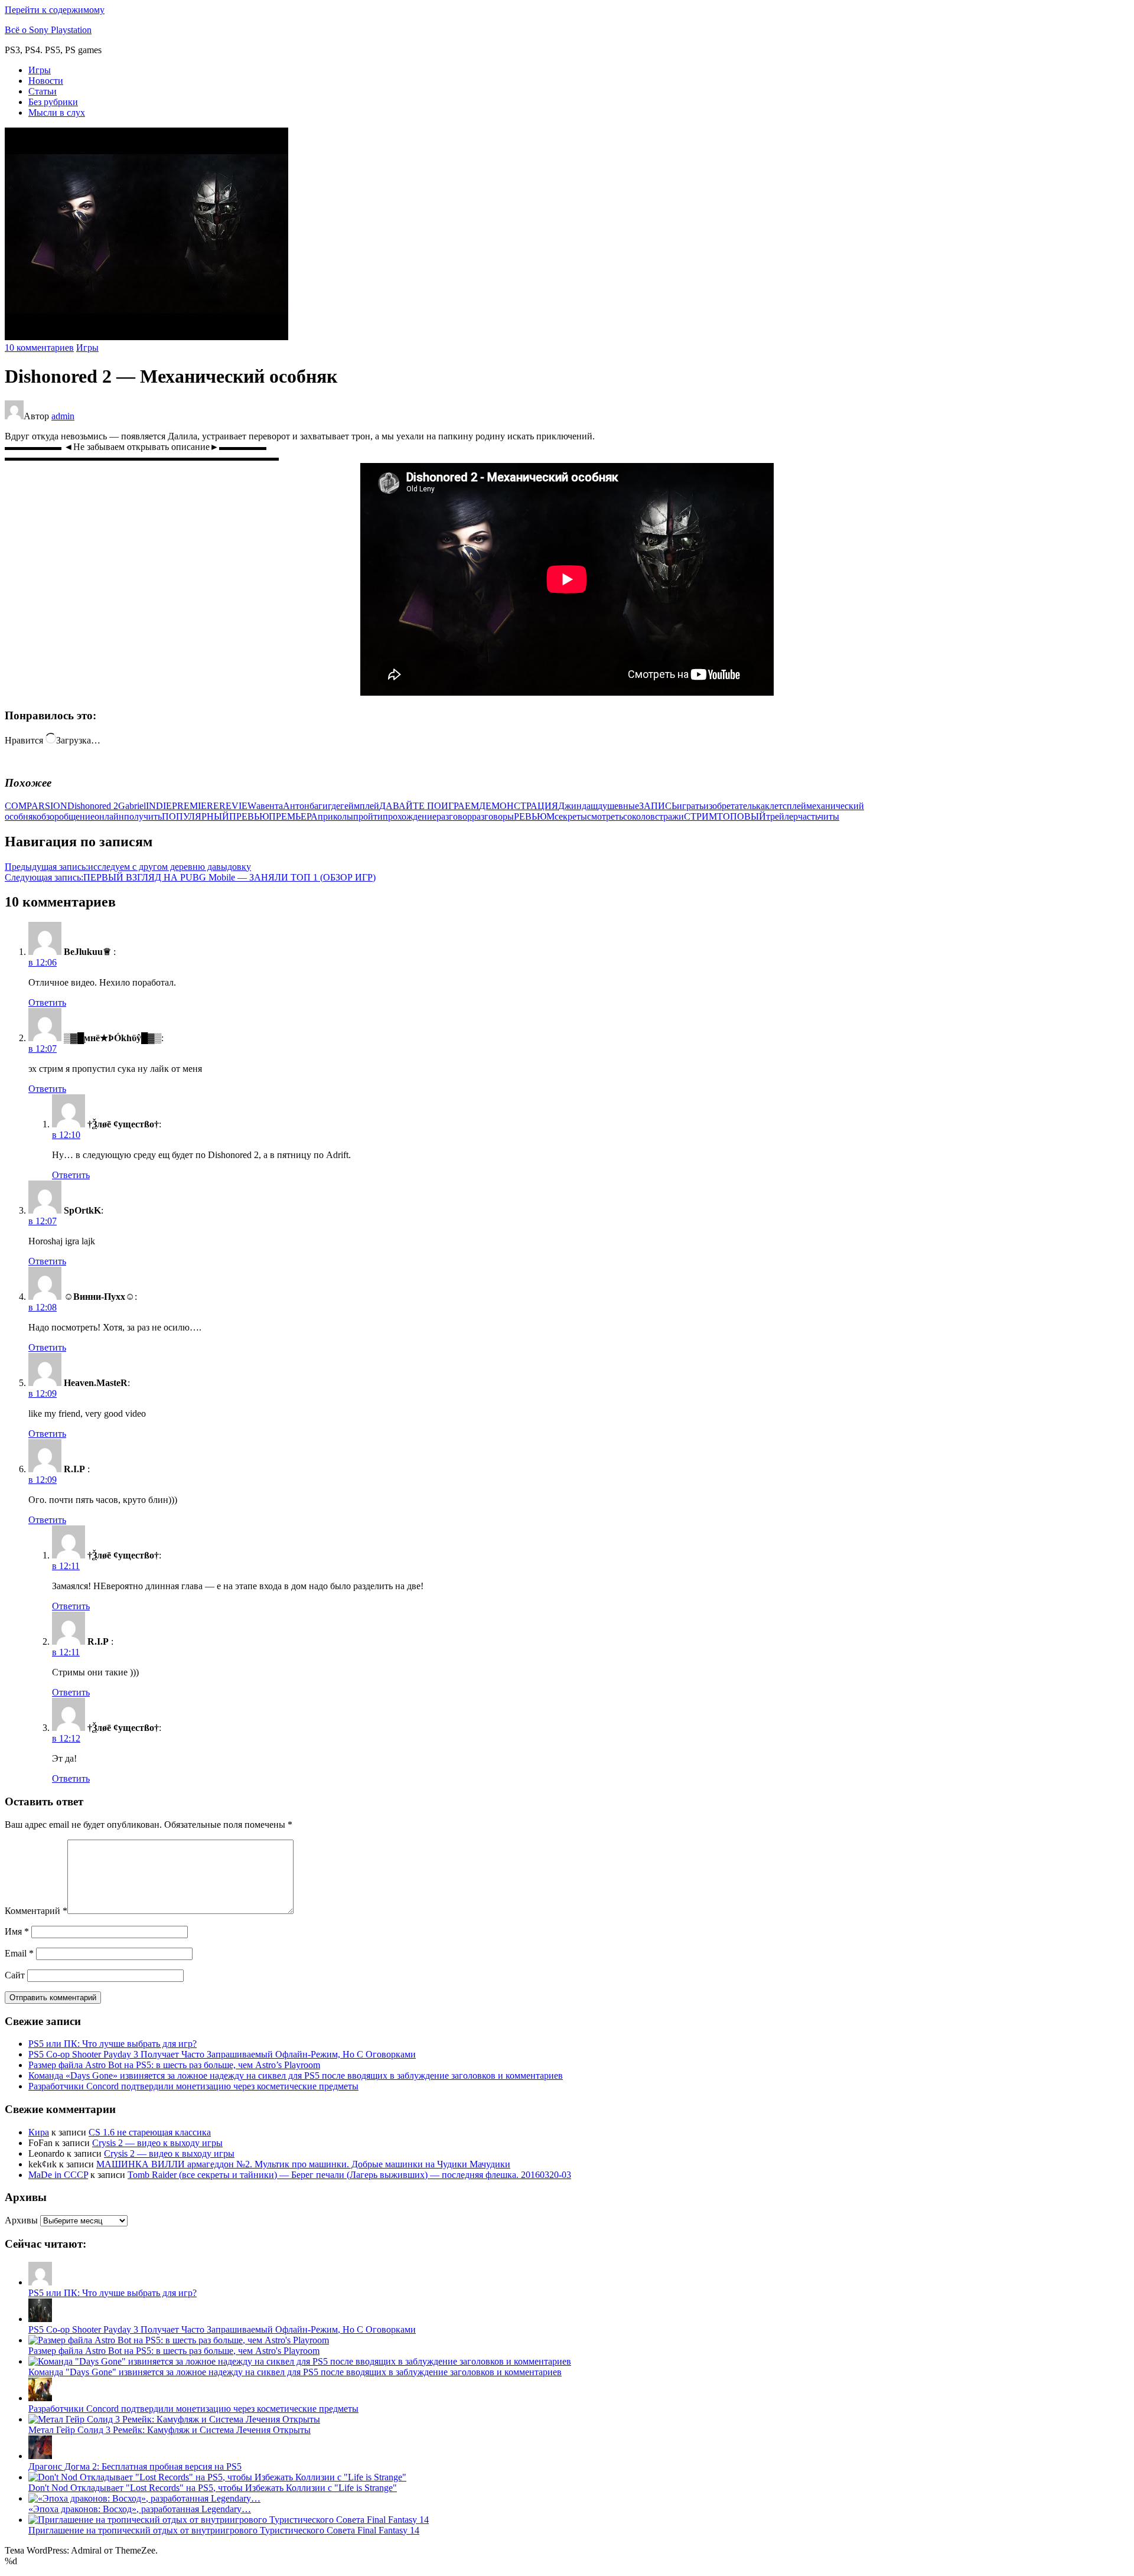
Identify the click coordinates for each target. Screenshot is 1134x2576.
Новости (46, 81)
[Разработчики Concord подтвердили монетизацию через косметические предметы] (40, 2398)
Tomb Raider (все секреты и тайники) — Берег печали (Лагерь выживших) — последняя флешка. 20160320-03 (349, 2175)
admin (63, 416)
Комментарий (36, 1911)
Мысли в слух (57, 113)
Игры (40, 70)
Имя (17, 1931)
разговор (454, 816)
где (334, 806)
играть (690, 806)
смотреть (605, 816)
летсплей (788, 806)
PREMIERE (195, 806)
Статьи (43, 91)
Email (19, 1953)
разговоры (493, 816)
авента (270, 806)
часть (808, 816)
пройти (368, 816)
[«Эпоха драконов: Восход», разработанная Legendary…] (144, 2498)
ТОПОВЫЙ (742, 816)
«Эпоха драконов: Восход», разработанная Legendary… (140, 2509)
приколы (335, 816)
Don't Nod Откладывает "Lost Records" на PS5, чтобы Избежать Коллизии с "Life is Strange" (213, 2488)
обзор (48, 816)
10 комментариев (39, 348)
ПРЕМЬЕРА (293, 816)
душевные (618, 806)
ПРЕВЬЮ (249, 816)
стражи (669, 816)
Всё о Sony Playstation (48, 30)
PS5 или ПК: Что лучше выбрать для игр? (113, 2044)
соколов (639, 816)
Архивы (21, 2220)
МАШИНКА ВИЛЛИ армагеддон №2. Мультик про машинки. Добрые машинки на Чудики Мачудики (303, 2164)
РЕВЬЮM (534, 816)
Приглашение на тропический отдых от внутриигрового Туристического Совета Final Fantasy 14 (224, 2530)
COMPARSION (36, 806)
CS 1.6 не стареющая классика (150, 2132)
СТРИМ (700, 816)
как (763, 806)
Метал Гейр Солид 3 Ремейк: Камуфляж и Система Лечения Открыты (170, 2430)
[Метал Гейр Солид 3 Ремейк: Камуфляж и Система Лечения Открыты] (174, 2419)
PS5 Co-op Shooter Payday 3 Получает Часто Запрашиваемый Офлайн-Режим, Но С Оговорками (222, 2054)
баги (319, 806)
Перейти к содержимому (55, 10)
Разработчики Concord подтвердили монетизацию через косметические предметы (193, 2086)
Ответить (47, 1002)
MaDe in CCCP (58, 2175)
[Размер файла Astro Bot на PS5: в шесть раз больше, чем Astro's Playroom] (179, 2340)
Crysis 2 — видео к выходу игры (157, 2143)
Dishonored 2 (93, 806)
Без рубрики (53, 102)
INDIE (159, 806)
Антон (296, 806)
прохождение (410, 816)
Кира (39, 2132)
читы (829, 816)
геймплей (360, 806)
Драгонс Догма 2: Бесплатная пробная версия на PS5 (135, 2466)
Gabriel (132, 806)
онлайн (109, 816)
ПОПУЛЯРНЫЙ (195, 816)
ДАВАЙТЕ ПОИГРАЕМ (429, 806)
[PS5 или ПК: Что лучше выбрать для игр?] (40, 2282)
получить (143, 816)
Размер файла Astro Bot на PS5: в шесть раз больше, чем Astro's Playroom (174, 2351)
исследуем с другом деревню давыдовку (128, 867)
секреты (571, 816)
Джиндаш (578, 806)
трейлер (782, 816)
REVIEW (238, 806)
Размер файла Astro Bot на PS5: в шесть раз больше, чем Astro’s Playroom (174, 2065)
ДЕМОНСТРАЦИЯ (519, 806)
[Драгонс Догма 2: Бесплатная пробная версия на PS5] (40, 2456)
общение (77, 816)
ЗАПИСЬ (658, 806)
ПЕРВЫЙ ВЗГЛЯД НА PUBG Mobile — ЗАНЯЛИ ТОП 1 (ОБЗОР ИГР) (190, 877)
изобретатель (730, 806)
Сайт (15, 1975)
